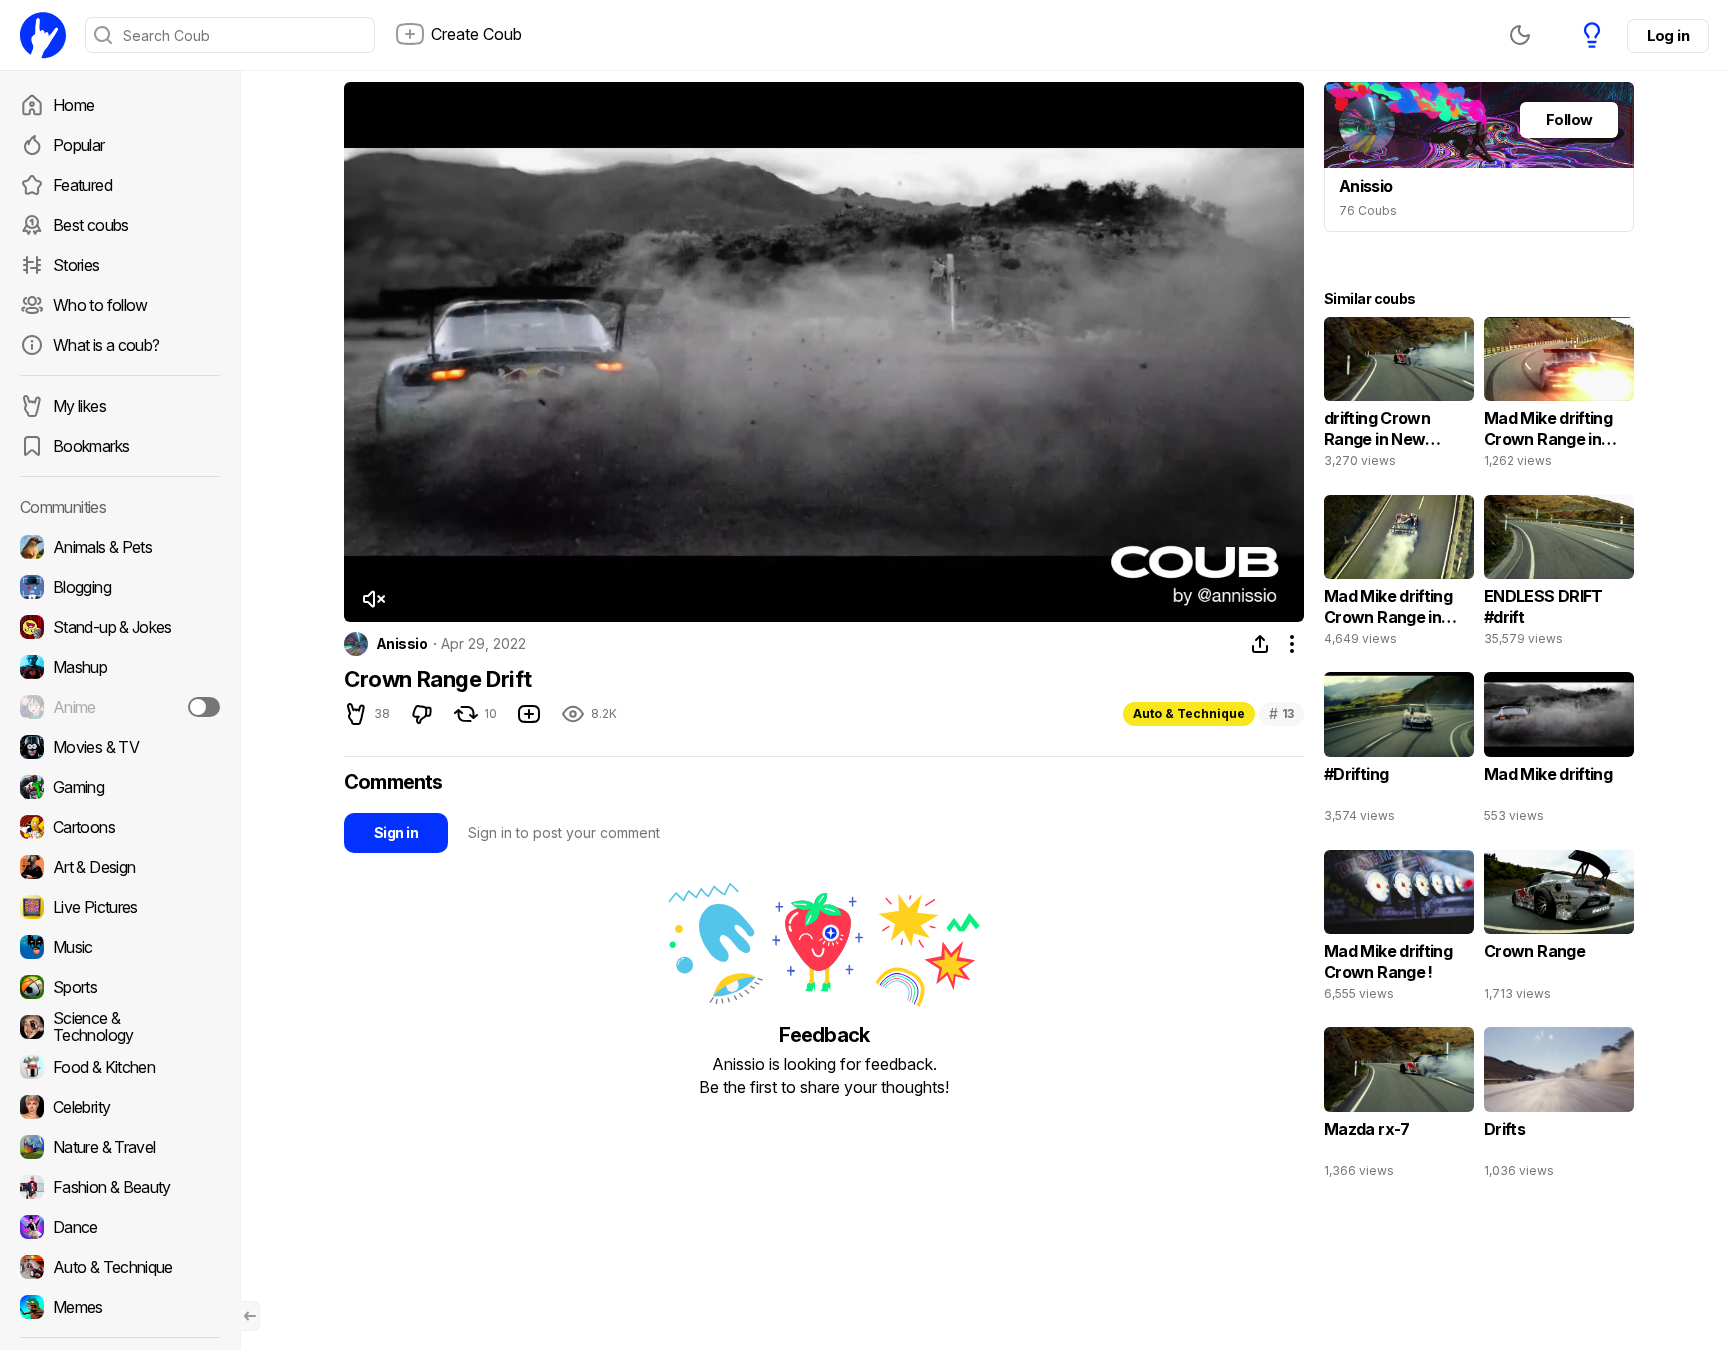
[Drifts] (1559, 1107)
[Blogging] (120, 587)
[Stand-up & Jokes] (120, 627)
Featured (82, 185)
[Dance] (120, 1227)
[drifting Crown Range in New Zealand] (1399, 397)
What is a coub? (106, 345)
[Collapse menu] (250, 1316)
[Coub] (43, 35)
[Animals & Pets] (120, 547)
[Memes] (120, 1307)
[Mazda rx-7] (1399, 1107)
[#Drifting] (1399, 752)
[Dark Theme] (1520, 35)
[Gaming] (120, 787)
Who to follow (100, 305)
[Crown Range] (1559, 930)
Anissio (401, 644)
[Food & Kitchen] (120, 1067)
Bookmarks (91, 446)
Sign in (396, 832)
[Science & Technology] (120, 1027)
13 (1281, 713)
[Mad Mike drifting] (1559, 752)
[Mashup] (120, 667)
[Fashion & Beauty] (120, 1187)
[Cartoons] (120, 827)
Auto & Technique (1189, 713)
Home (73, 105)
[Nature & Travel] (120, 1147)
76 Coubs (1368, 210)
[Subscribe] (204, 707)
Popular (79, 145)
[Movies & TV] (120, 747)
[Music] (120, 947)
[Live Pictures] (120, 907)
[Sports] (120, 987)
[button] (373, 599)
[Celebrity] (120, 1107)
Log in (1668, 35)
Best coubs (91, 225)
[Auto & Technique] (120, 1267)
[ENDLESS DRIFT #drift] (1559, 575)
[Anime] (120, 707)
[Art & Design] (120, 867)
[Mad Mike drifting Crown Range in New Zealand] (1559, 397)
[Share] (1260, 644)
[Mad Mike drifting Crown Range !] (1399, 930)
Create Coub (476, 34)
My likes (79, 406)
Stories (76, 265)
